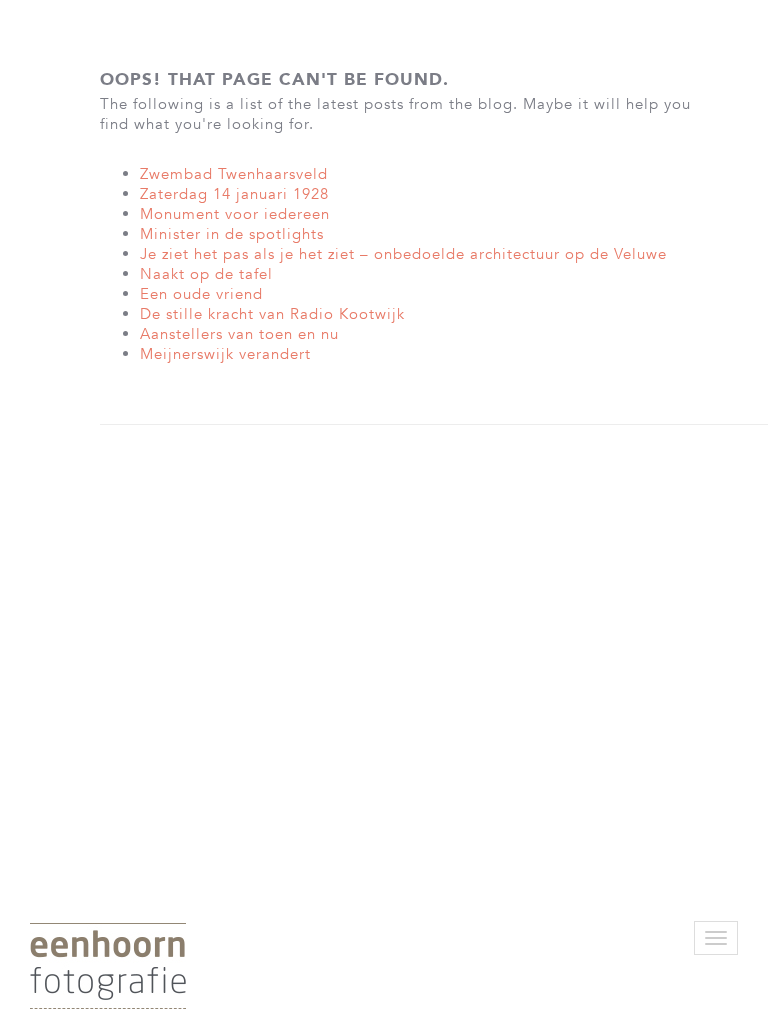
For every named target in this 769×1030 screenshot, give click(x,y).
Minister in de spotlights (232, 234)
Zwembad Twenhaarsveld (234, 174)
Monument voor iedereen (235, 214)
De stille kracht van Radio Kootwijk (272, 314)
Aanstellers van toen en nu (239, 334)
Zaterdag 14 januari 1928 (234, 194)
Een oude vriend (201, 294)
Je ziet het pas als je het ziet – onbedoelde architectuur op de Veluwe (403, 254)
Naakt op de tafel (206, 274)
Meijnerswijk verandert (225, 354)
